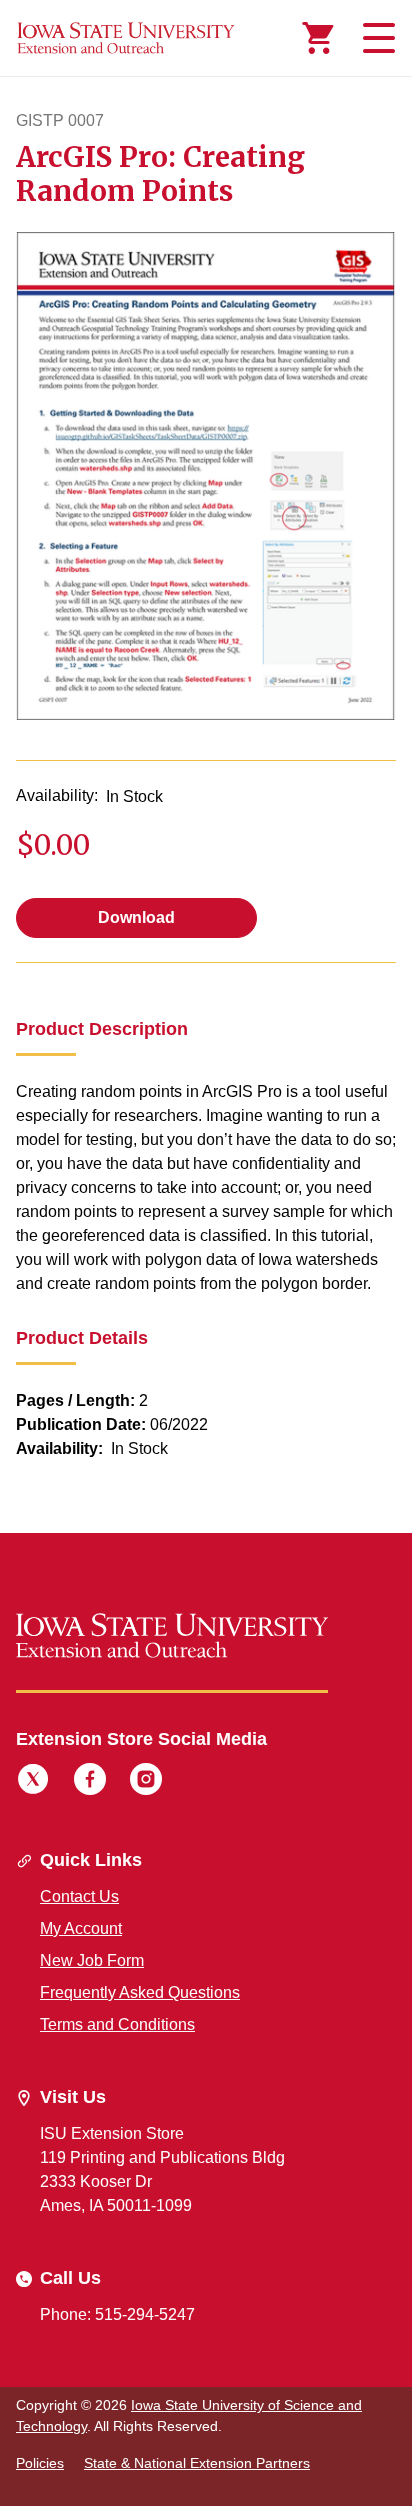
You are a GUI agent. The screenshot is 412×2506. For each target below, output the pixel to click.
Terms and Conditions (117, 2024)
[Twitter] (33, 1782)
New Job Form (92, 1960)
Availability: (57, 795)
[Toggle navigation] (376, 38)
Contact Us (79, 1896)
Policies (40, 2463)
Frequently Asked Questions (140, 1992)
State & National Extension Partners (197, 2463)
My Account (81, 1928)
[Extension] (126, 38)
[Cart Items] (318, 38)
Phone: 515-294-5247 (117, 2314)
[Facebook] (90, 1782)
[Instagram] (146, 1782)
